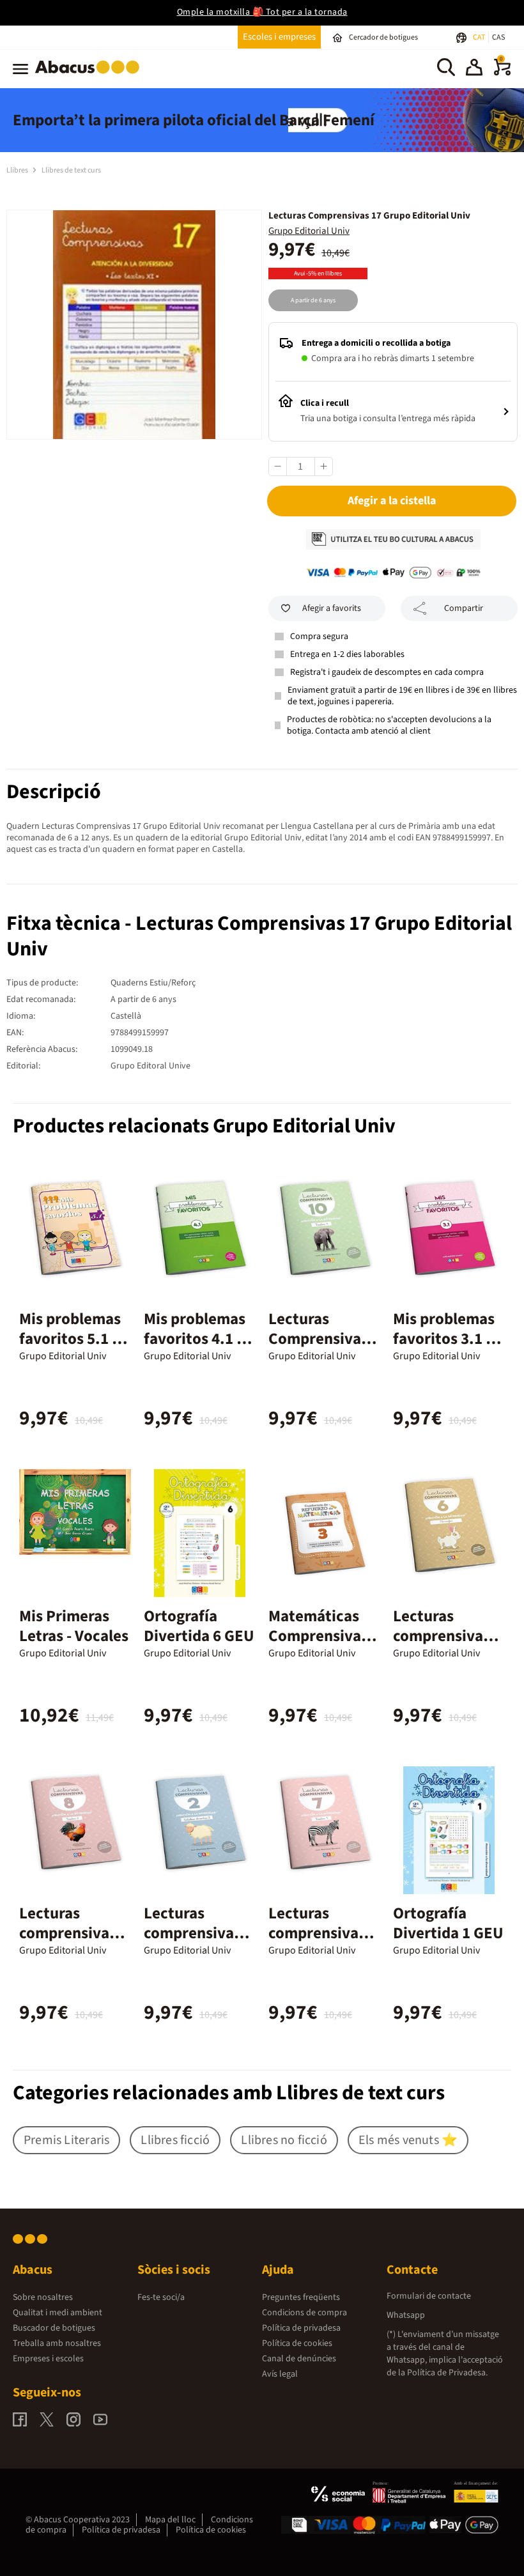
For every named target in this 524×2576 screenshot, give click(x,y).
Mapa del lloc (170, 2520)
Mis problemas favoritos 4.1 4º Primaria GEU (197, 1339)
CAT (480, 37)
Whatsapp (406, 2315)
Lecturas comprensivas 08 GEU (68, 1933)
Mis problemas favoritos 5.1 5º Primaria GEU (73, 1339)
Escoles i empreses (279, 37)
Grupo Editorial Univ (309, 231)
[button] (474, 69)
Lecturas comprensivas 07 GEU (317, 1933)
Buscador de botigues (54, 2328)
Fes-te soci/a (161, 2297)
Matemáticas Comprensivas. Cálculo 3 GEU (321, 1636)
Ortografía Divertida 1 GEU (448, 1923)
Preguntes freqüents (301, 2297)
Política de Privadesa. (447, 2373)
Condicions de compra (304, 2313)
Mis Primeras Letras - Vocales (74, 1626)
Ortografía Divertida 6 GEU (199, 1626)
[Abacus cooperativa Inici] (90, 76)
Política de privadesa (301, 2328)
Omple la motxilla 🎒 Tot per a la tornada (262, 12)
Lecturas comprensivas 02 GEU (192, 1933)
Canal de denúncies (299, 2359)
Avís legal (280, 2374)
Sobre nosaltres (43, 2297)
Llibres (18, 170)
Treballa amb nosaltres (57, 2343)
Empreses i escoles (48, 2359)
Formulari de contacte (429, 2296)
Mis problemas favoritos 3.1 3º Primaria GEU (446, 1339)
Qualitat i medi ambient (58, 2313)
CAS (498, 37)
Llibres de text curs (71, 170)
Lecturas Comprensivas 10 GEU (318, 1339)
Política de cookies (297, 2343)
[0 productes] (502, 73)
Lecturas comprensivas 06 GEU (442, 1636)
